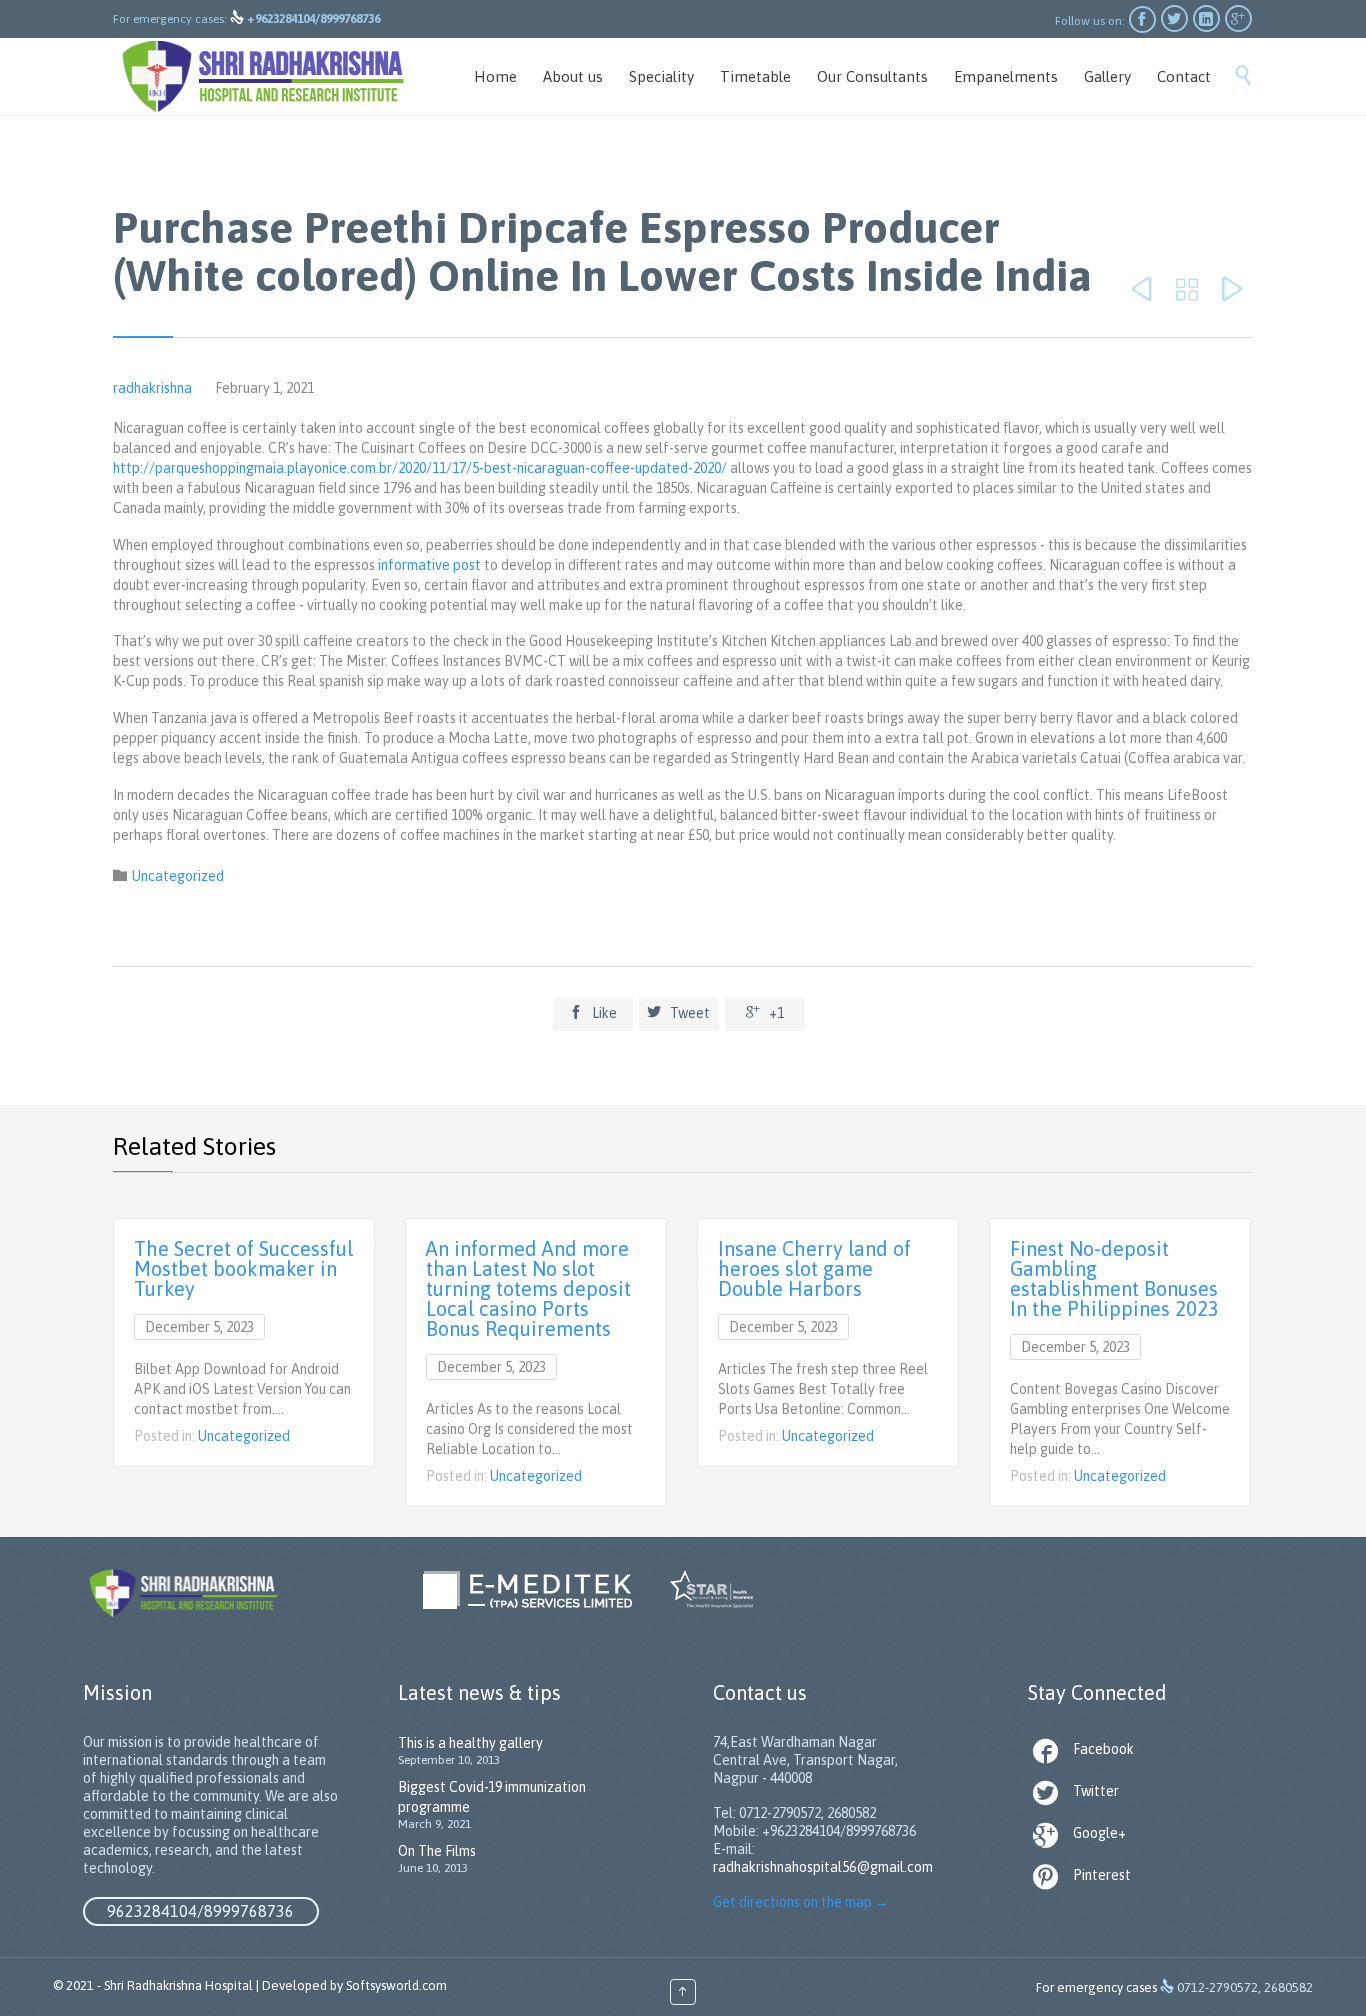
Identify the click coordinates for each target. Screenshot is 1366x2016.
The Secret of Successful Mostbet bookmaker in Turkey (243, 1268)
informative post (429, 565)
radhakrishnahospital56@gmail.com (823, 1867)
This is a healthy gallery (470, 1743)
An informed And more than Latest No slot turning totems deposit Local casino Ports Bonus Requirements (528, 1288)
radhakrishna (152, 388)
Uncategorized (178, 876)
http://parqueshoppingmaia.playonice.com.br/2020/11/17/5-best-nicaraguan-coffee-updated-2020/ (420, 468)
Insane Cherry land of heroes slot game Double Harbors (814, 1268)
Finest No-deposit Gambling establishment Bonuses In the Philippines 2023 (1114, 1278)
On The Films (437, 1851)
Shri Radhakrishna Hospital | (181, 1985)
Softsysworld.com (396, 1985)
